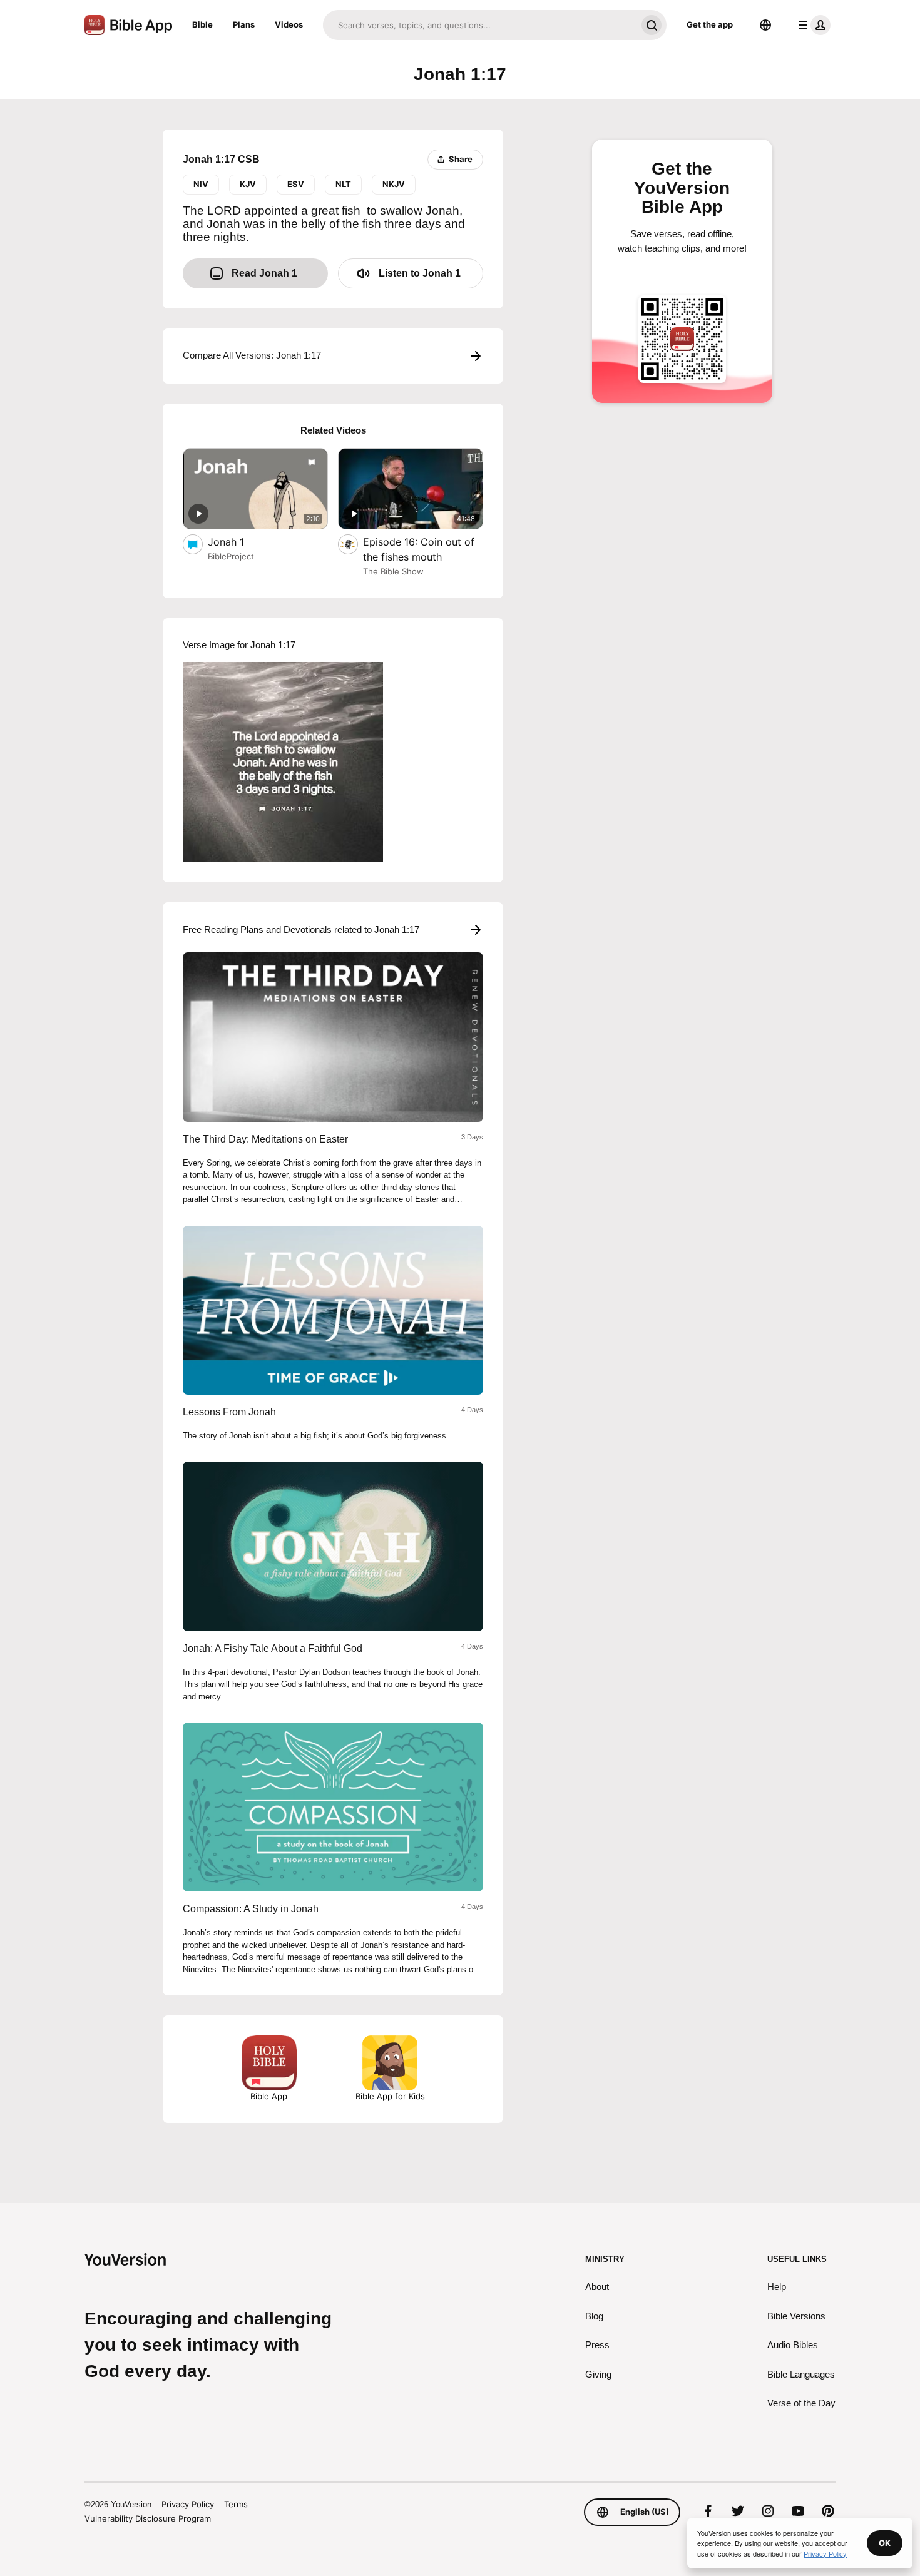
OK (885, 2543)
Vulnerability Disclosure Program (148, 2518)
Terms (236, 2504)
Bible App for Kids (390, 2096)
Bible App (269, 2096)
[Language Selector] (765, 25)
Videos (289, 24)
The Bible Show (393, 571)
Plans (244, 24)
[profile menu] (812, 25)
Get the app (710, 24)
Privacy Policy (188, 2504)
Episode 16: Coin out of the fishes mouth (419, 549)
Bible (202, 24)
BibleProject (231, 556)
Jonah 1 (238, 542)
